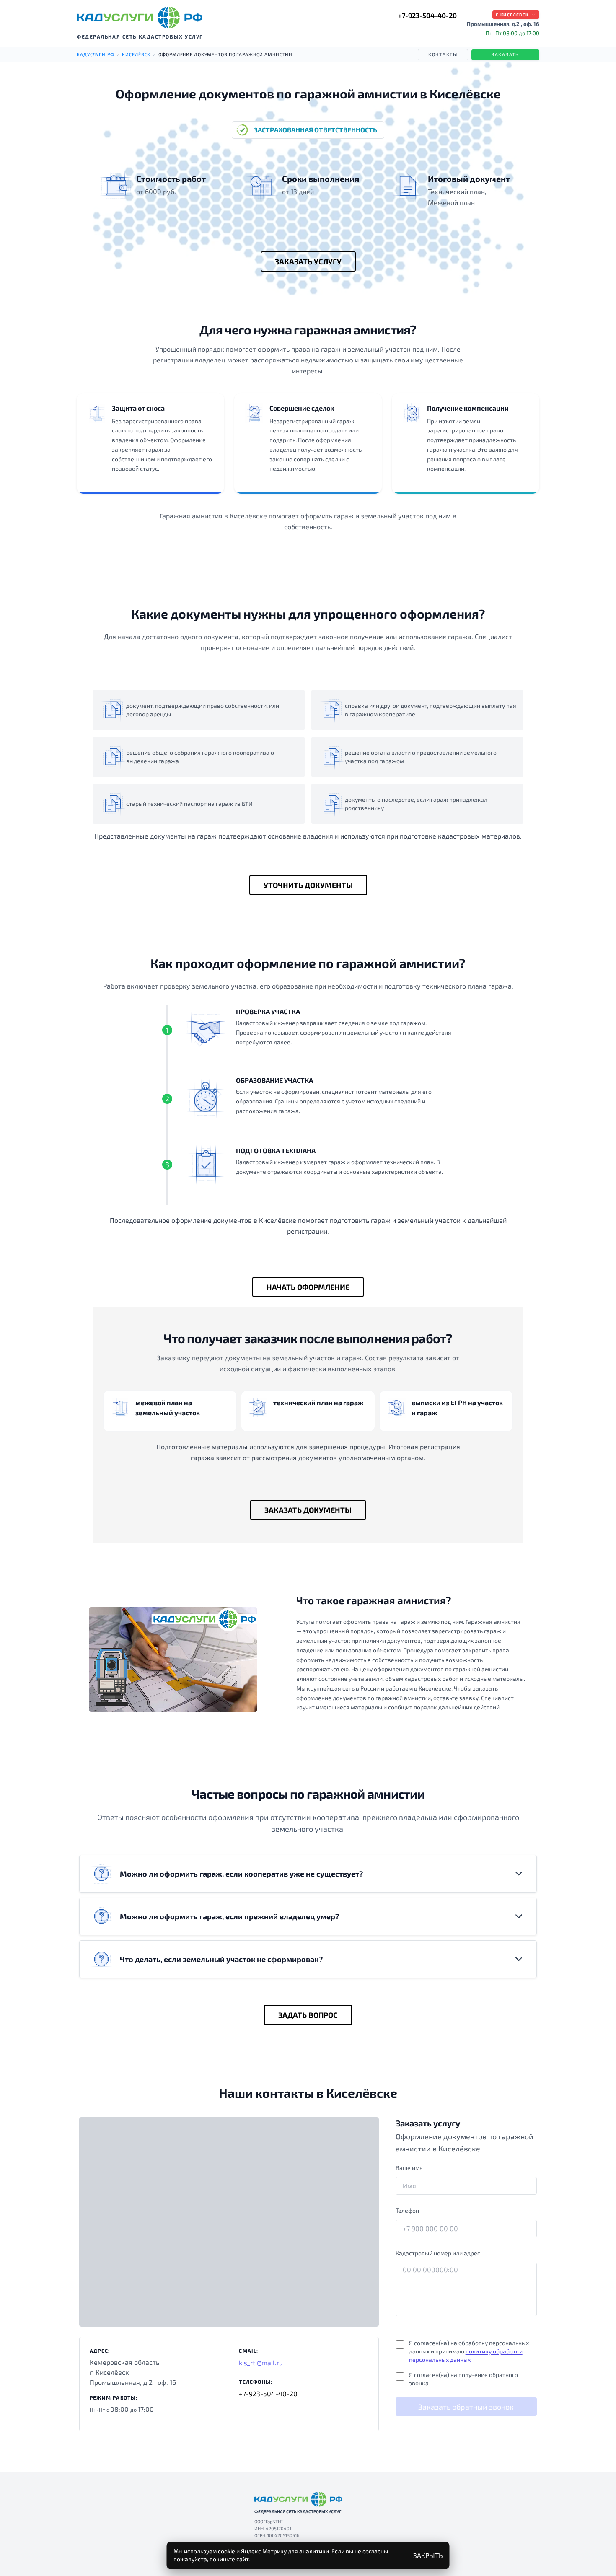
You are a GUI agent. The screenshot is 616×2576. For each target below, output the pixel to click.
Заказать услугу (308, 261)
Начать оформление (308, 1287)
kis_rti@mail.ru (261, 2362)
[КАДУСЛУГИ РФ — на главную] (140, 18)
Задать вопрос (308, 2015)
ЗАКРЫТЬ (428, 2555)
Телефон (407, 2210)
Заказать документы (308, 1510)
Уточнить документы (308, 885)
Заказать (505, 54)
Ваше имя (409, 2168)
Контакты (443, 54)
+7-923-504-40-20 (427, 15)
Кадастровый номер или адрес (438, 2253)
